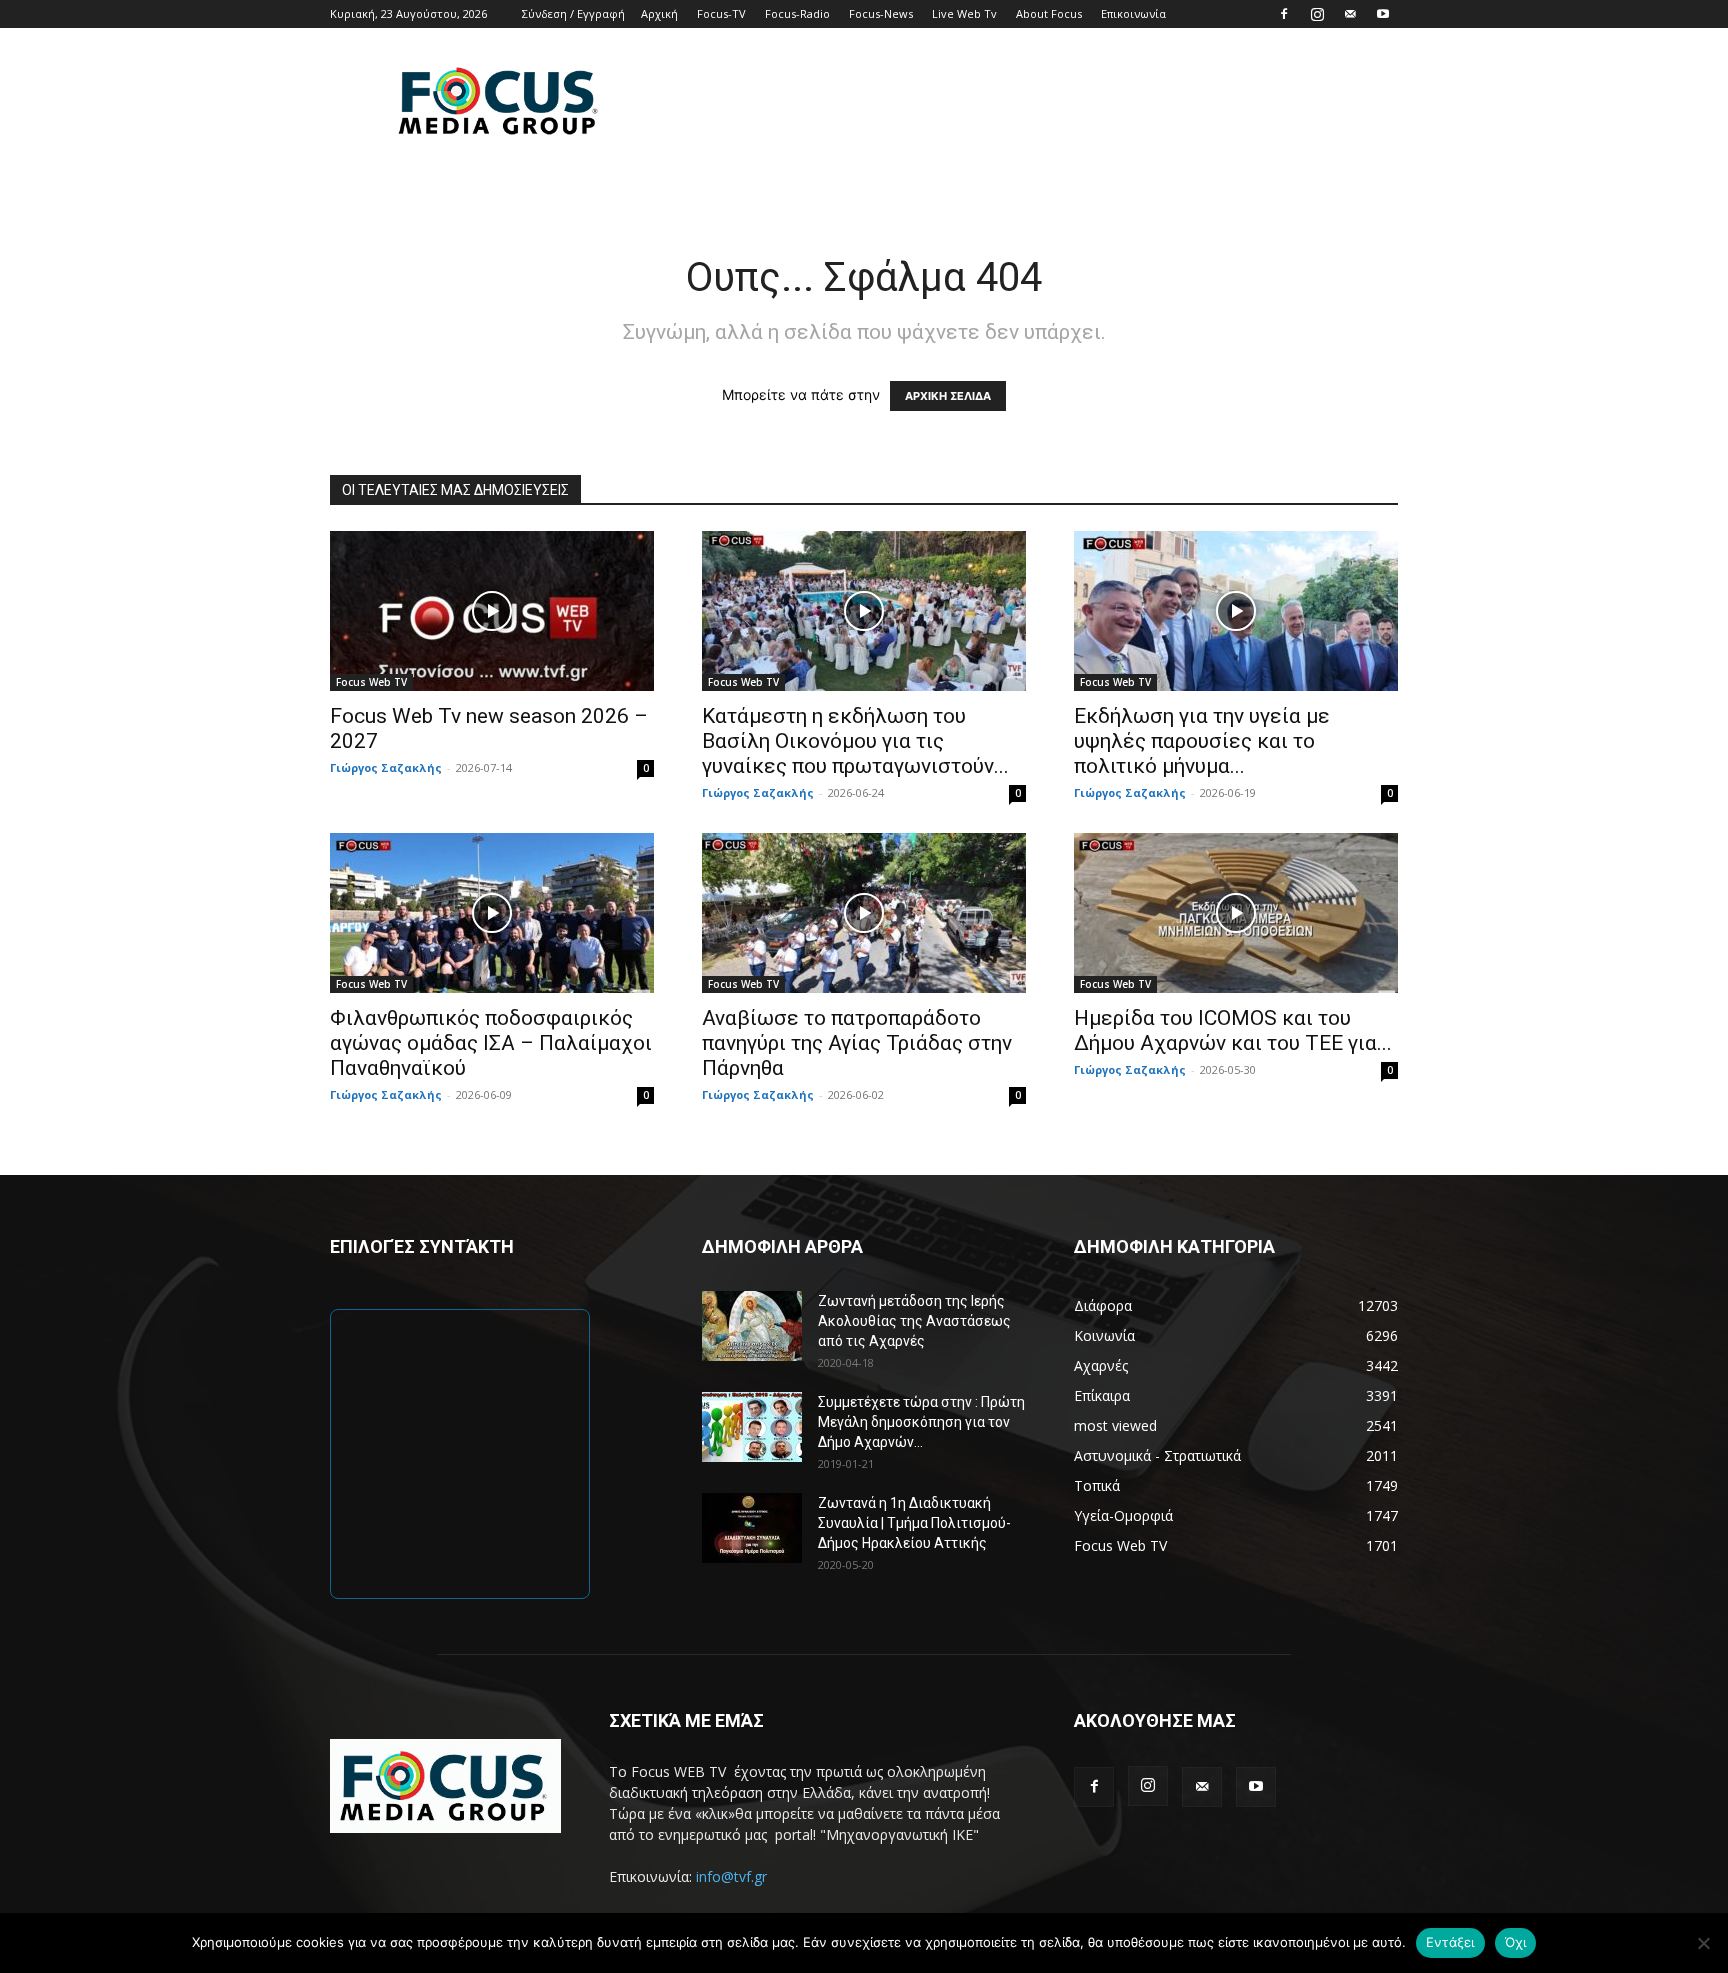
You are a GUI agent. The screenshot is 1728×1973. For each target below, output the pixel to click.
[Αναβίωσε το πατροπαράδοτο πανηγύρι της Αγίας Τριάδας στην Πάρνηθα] (864, 913)
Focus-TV (721, 13)
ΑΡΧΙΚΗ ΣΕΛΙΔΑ (948, 396)
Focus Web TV (371, 682)
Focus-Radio (797, 13)
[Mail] (1350, 14)
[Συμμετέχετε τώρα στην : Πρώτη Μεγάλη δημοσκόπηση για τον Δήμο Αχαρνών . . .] (752, 1427)
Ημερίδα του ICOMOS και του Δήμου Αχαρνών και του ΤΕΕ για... (1233, 1030)
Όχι (1516, 1942)
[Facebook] (1284, 14)
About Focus (1049, 13)
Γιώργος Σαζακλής (386, 767)
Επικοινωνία (1133, 13)
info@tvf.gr (731, 1876)
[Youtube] (1383, 14)
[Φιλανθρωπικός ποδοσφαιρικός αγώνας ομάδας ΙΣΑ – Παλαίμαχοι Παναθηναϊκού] (492, 913)
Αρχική (659, 13)
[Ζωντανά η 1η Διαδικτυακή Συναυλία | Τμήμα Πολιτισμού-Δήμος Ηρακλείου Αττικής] (752, 1528)
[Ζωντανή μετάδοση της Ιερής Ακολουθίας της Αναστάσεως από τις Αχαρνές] (752, 1326)
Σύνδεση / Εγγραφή (573, 13)
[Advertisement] (1034, 101)
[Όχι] (1703, 1943)
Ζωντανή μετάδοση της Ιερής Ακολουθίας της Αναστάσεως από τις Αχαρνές (914, 1321)
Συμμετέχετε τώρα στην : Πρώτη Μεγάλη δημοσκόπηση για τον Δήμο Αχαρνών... (921, 1422)
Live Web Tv (964, 13)
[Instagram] (1317, 14)
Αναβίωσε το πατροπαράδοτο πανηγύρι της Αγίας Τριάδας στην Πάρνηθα (857, 1043)
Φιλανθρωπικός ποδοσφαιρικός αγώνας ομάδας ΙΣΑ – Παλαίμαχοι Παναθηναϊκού (491, 1043)
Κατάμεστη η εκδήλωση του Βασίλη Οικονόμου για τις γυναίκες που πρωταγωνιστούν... (855, 741)
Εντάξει (1450, 1942)
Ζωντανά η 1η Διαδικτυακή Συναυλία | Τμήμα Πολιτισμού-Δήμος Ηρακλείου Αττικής (914, 1523)
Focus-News (881, 13)
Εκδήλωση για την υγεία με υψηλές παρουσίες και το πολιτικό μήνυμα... (1202, 741)
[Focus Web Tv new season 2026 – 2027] (492, 611)
